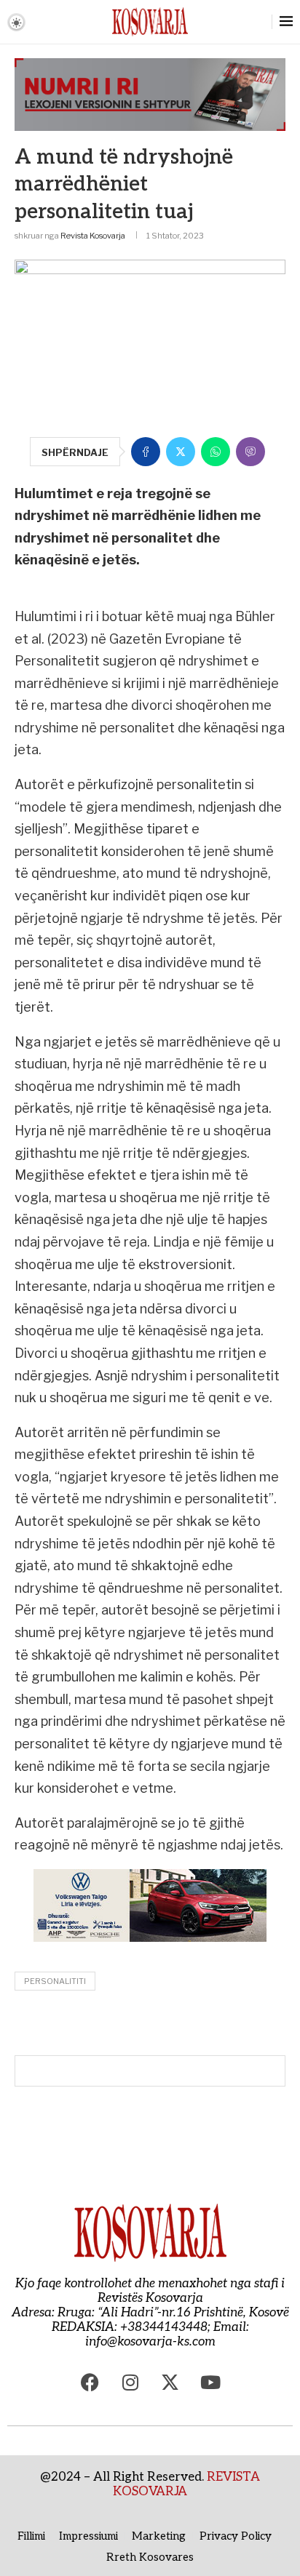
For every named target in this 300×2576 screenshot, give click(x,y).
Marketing (159, 2536)
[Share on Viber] (250, 452)
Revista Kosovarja (93, 236)
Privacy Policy (236, 2536)
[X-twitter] (170, 2382)
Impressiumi (88, 2536)
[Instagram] (130, 2382)
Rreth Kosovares (150, 2557)
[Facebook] (90, 2382)
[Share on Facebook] (146, 452)
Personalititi (55, 1981)
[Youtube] (210, 2382)
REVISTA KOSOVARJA (186, 2484)
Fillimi (31, 2536)
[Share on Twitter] (181, 452)
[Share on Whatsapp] (216, 452)
